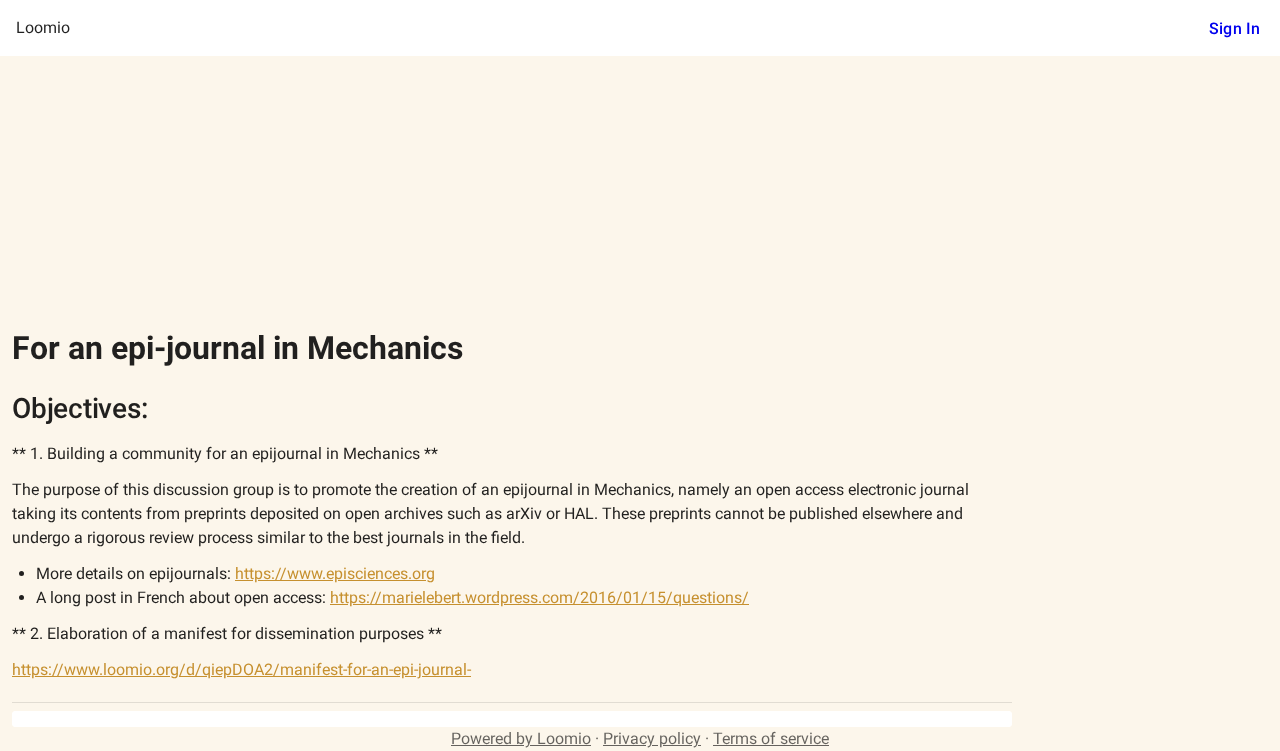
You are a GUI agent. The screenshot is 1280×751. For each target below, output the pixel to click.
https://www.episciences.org (335, 573)
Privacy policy (652, 738)
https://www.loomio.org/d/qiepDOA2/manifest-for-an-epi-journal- (241, 669)
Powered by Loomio (521, 738)
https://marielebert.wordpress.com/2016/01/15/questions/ (539, 597)
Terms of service (771, 738)
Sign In (1234, 28)
